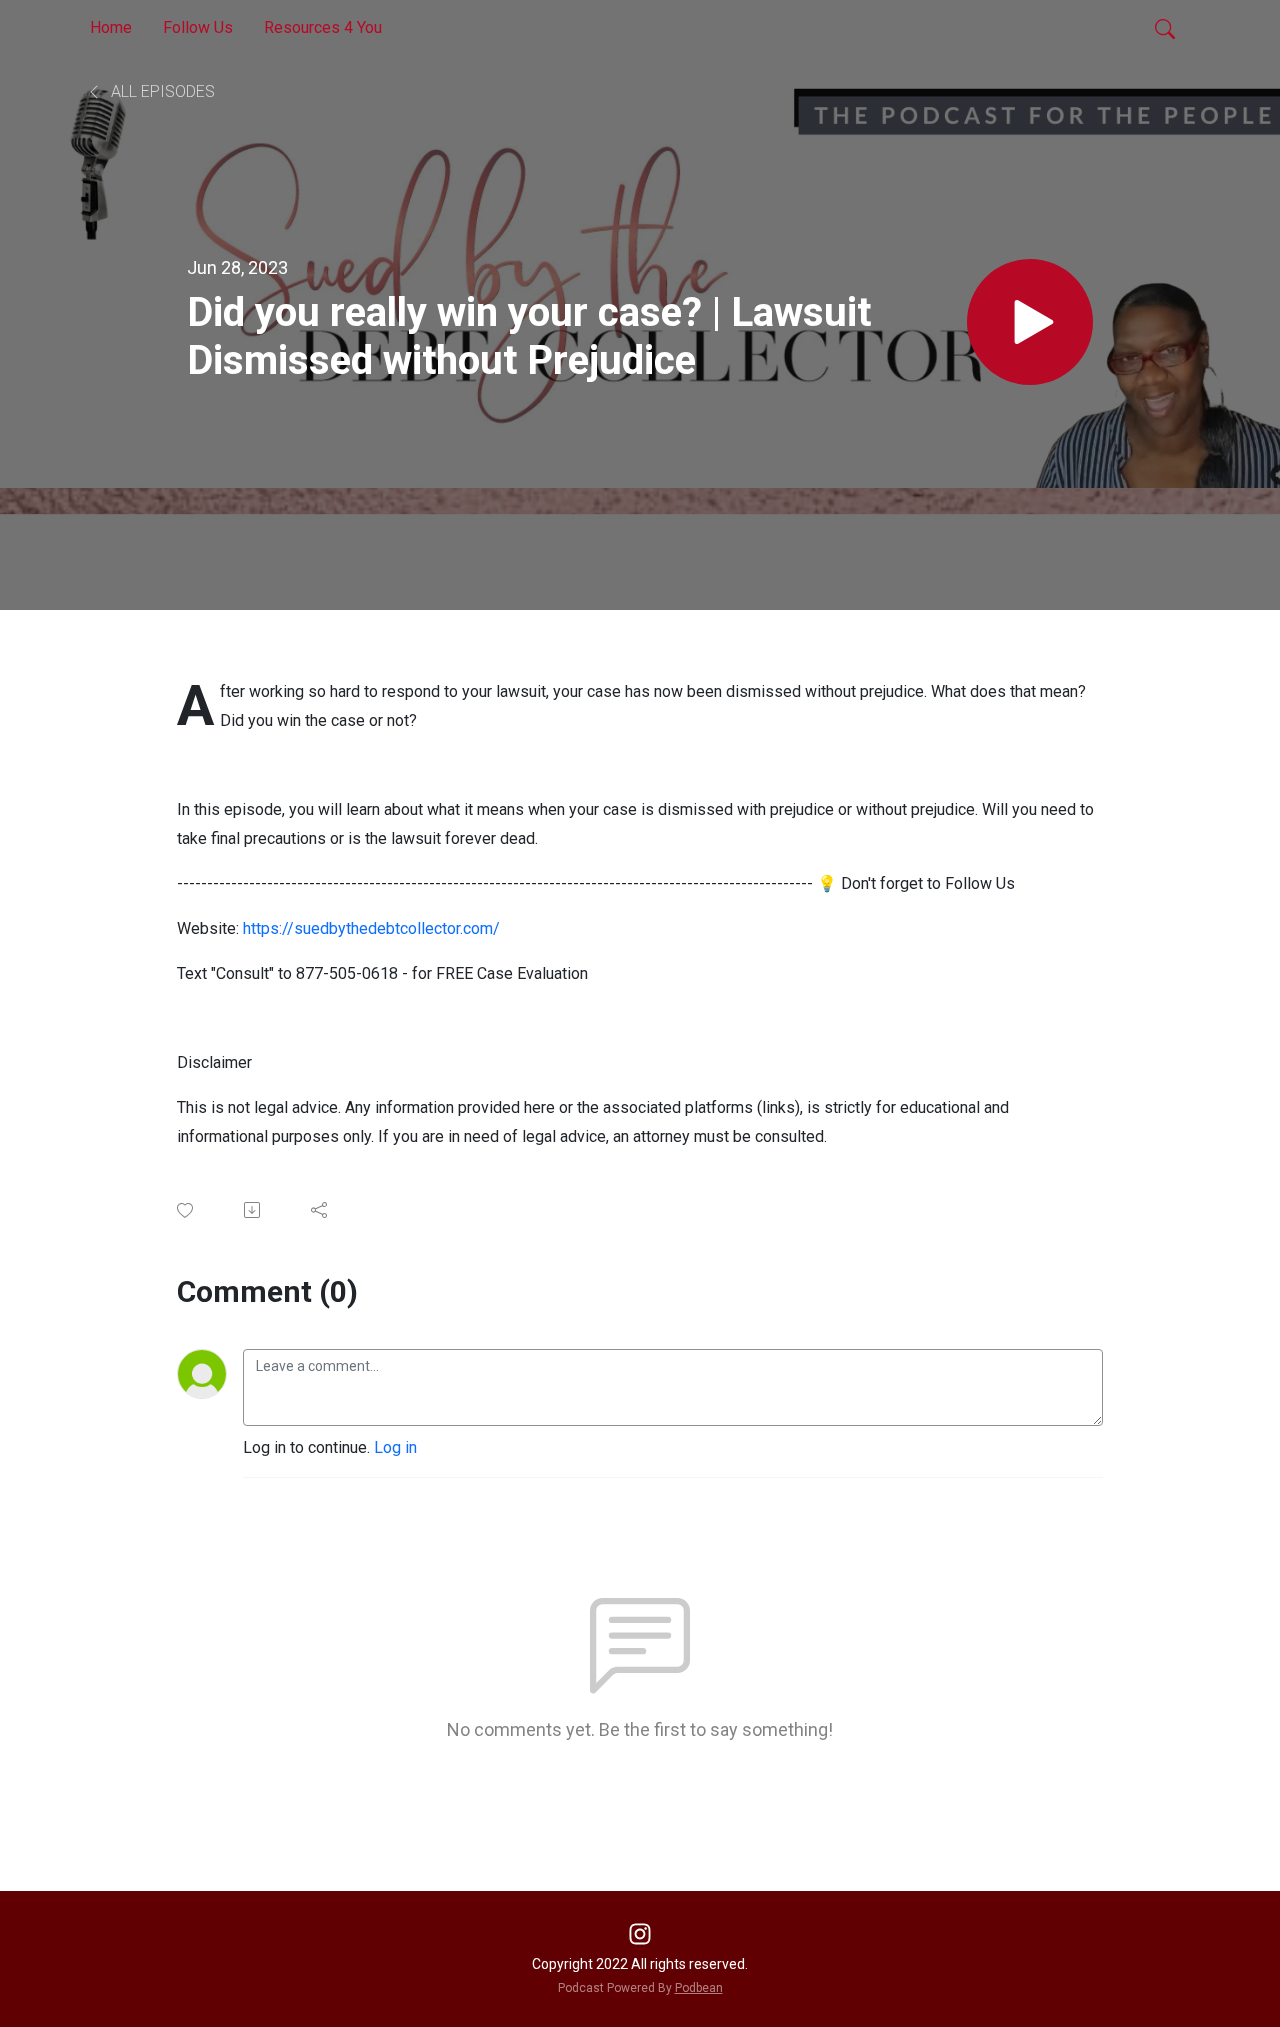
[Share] (320, 1210)
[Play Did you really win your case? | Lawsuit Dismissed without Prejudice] (1030, 322)
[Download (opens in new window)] (253, 1210)
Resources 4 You (323, 27)
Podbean (699, 1988)
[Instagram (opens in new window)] (640, 1932)
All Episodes (161, 91)
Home (111, 27)
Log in (395, 1447)
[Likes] (186, 1210)
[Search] (1165, 28)
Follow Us (198, 27)
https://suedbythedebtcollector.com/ (371, 928)
